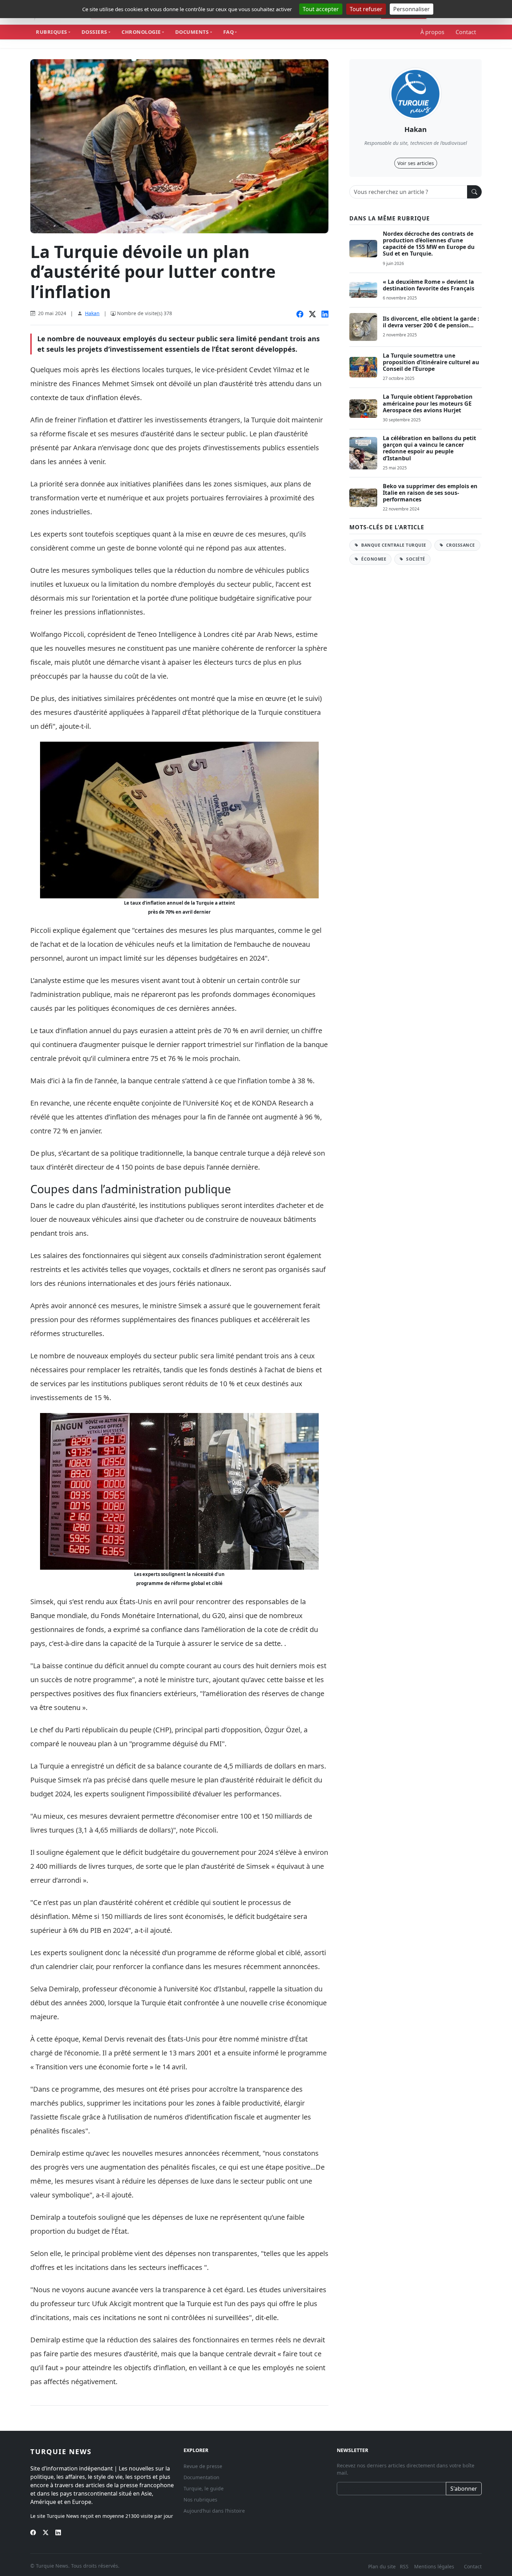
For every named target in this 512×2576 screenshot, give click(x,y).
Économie (373, 559)
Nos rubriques (200, 2500)
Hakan (92, 313)
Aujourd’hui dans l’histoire (214, 2511)
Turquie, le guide (204, 2488)
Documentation (201, 2477)
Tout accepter (321, 9)
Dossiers (94, 32)
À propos (432, 32)
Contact (466, 32)
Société (415, 559)
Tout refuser (366, 9)
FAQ (229, 32)
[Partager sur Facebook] (300, 314)
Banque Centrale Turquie (393, 545)
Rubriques (52, 32)
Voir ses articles (416, 163)
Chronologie (141, 32)
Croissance (460, 545)
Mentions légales (434, 2566)
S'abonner (464, 2489)
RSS (405, 2566)
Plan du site (382, 2566)
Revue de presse (203, 2466)
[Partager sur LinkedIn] (325, 314)
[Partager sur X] (312, 314)
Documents (192, 32)
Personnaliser (412, 9)
